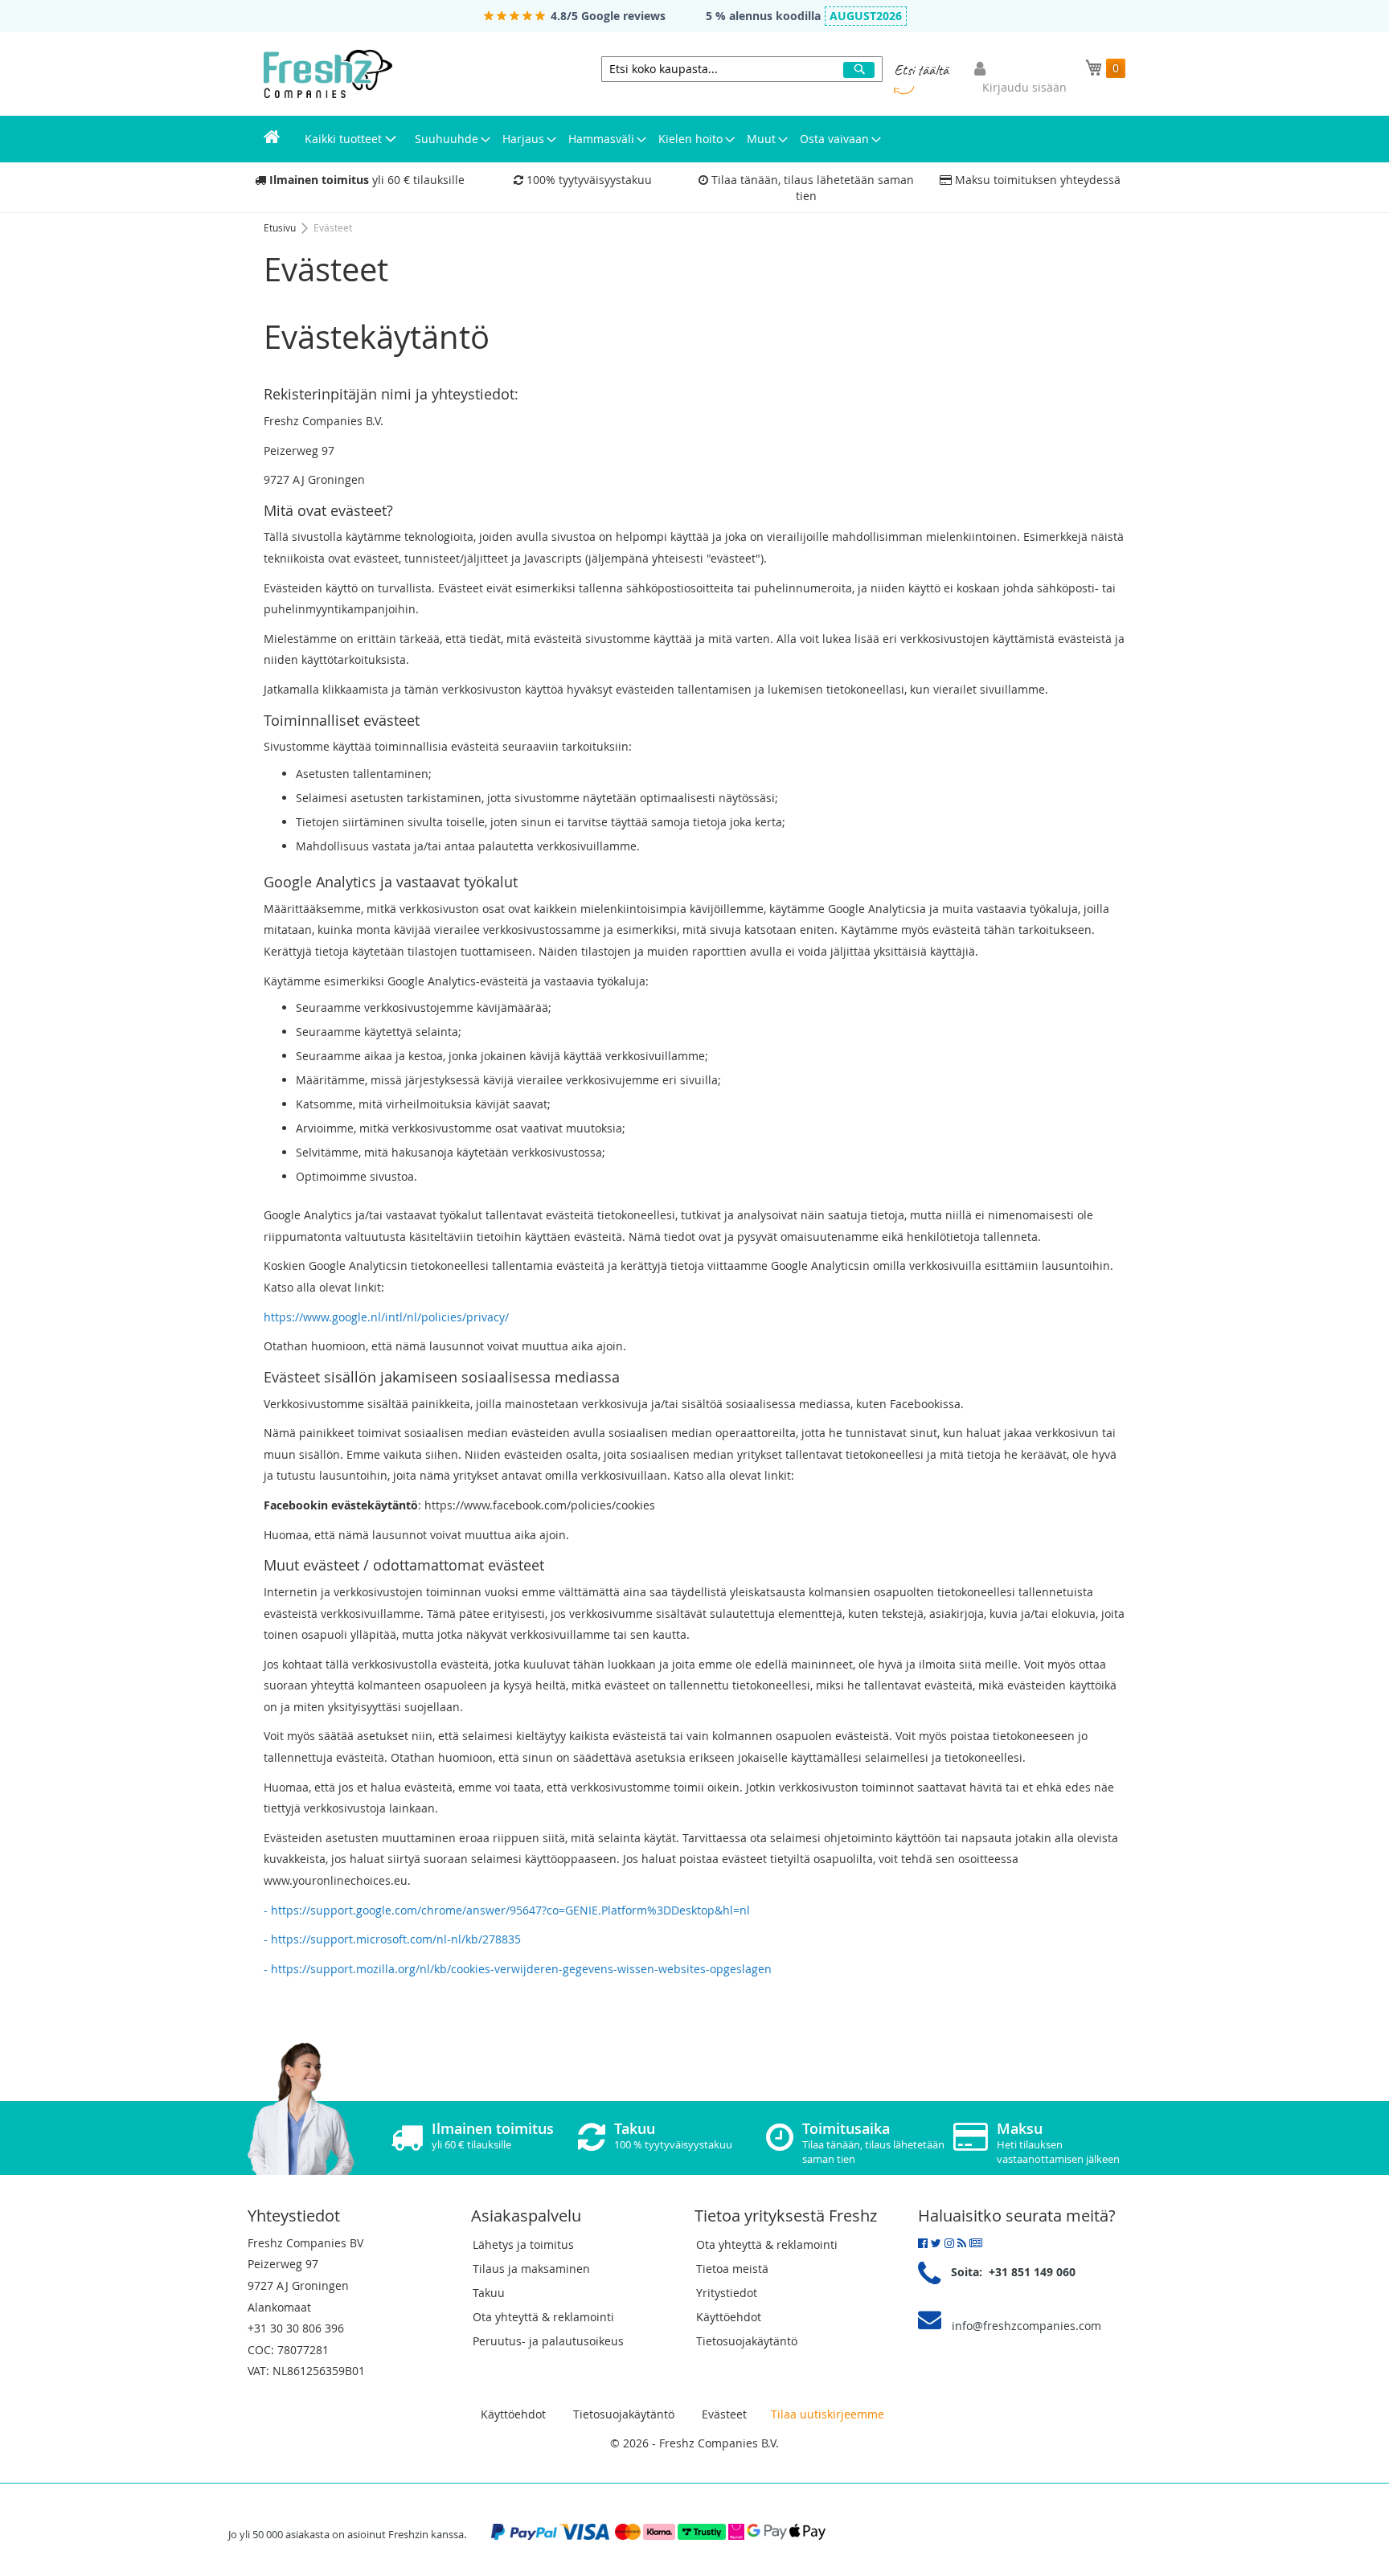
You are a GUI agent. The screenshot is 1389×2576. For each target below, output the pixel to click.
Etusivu (281, 227)
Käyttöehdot (729, 2317)
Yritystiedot (727, 2293)
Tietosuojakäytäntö (747, 2341)
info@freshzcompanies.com (1026, 2326)
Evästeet (724, 2414)
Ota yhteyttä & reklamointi (543, 2317)
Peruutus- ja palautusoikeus (548, 2341)
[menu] (694, 139)
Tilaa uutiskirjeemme (828, 2414)
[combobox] (742, 69)
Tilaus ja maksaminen (531, 2269)
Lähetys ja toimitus (523, 2244)
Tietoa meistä (732, 2269)
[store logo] (328, 74)
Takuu (489, 2293)
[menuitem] (272, 139)
